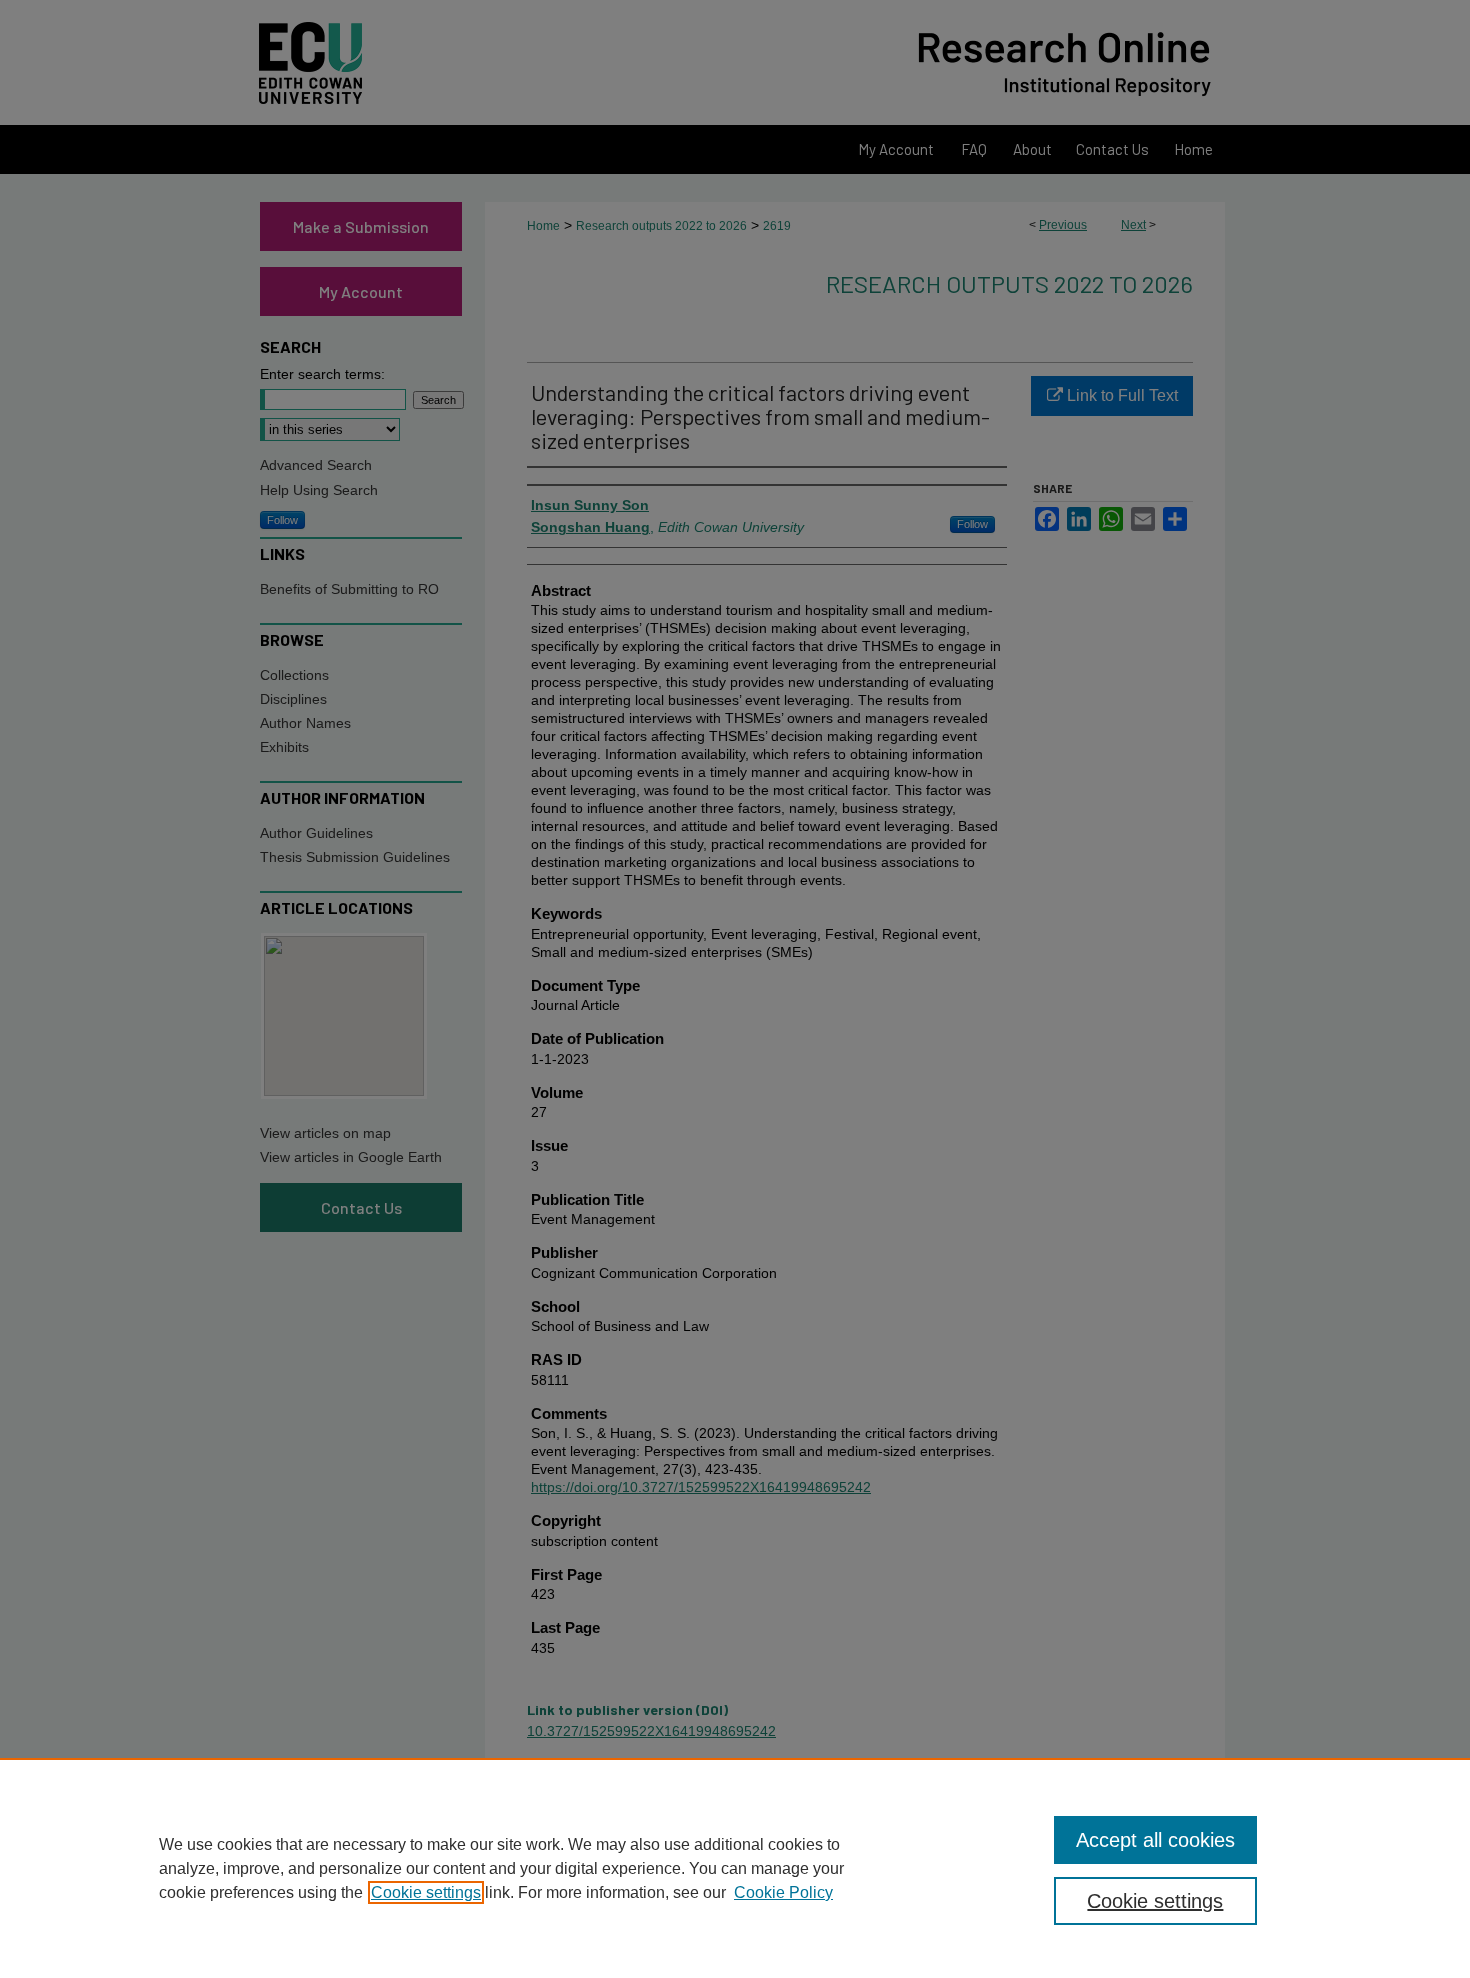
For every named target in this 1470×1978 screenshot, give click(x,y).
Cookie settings (426, 1892)
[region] (735, 1868)
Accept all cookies (1155, 1840)
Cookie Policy (783, 1892)
